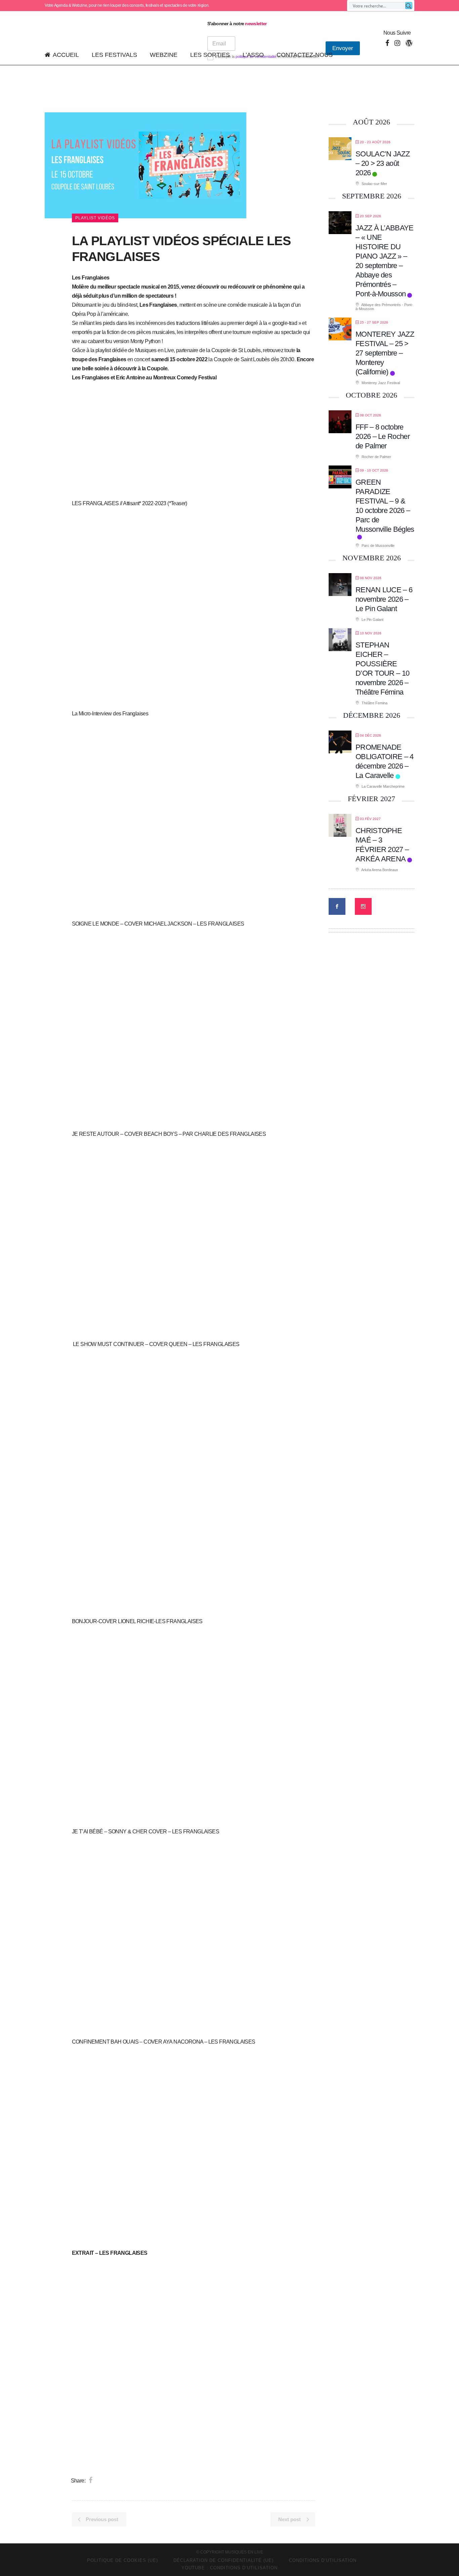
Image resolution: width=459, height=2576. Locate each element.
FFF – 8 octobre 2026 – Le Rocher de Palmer (383, 436)
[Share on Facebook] (91, 2480)
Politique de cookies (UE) (122, 2560)
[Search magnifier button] (409, 6)
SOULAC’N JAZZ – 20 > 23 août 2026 (383, 163)
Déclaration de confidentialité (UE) (223, 2560)
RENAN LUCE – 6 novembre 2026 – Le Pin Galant (384, 599)
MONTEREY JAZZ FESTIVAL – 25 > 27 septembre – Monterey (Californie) (385, 353)
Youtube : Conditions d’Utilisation (229, 2568)
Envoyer (343, 48)
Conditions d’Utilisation (323, 2560)
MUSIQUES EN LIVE (244, 2552)
